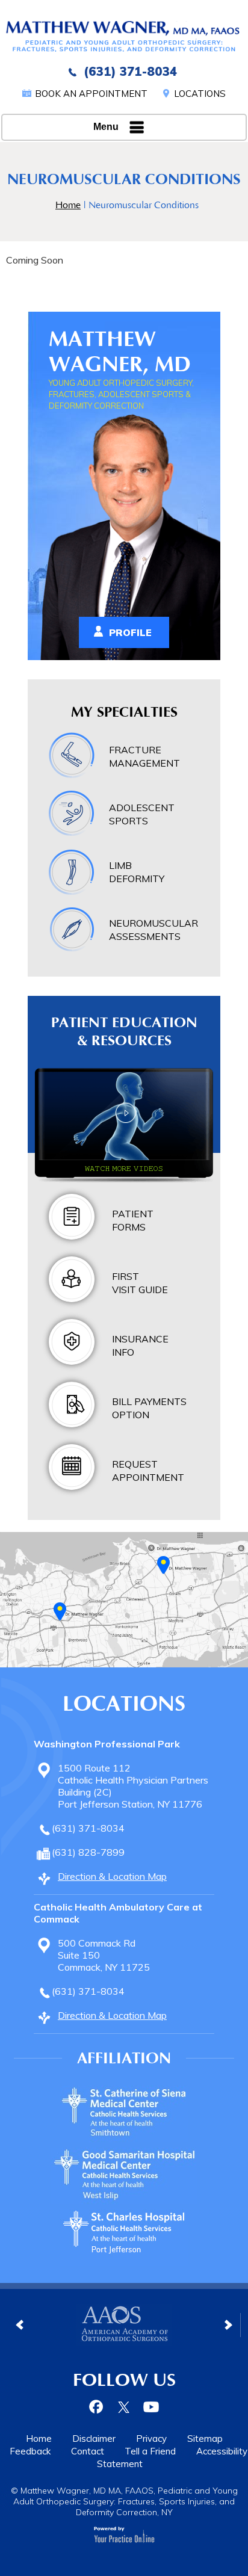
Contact (88, 2451)
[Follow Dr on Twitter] (124, 2407)
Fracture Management (144, 756)
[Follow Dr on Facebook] (98, 2407)
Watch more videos (124, 1168)
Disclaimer (94, 2439)
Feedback (30, 2451)
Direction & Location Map (112, 1876)
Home (68, 205)
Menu (106, 127)
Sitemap (205, 2439)
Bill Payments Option (149, 1408)
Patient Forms (133, 1220)
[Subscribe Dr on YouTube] (150, 2407)
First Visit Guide (140, 1283)
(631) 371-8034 (130, 71)
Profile (130, 632)
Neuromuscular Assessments (153, 930)
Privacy (151, 2439)
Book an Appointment (91, 94)
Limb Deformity (137, 872)
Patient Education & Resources (124, 1032)
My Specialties (124, 712)
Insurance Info (140, 1345)
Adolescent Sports (142, 814)
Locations (200, 94)
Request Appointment (148, 1471)
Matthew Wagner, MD (120, 352)
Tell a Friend (150, 2451)
